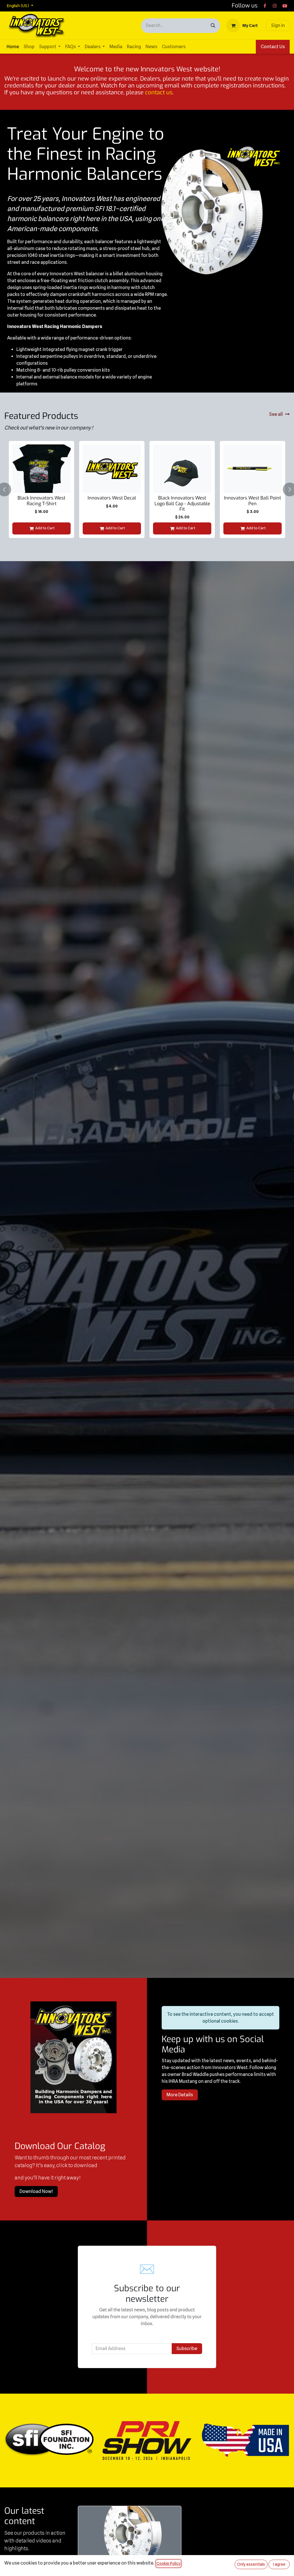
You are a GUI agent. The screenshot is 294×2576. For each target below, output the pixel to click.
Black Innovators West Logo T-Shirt (41, 501)
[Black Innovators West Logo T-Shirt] (41, 469)
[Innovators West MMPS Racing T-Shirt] (112, 469)
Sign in (278, 25)
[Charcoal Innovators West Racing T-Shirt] (182, 469)
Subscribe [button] (187, 2349)
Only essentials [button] (251, 2564)
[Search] (213, 26)
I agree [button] (279, 2564)
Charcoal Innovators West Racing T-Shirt (182, 501)
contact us (159, 92)
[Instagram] (275, 6)
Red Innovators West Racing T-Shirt (253, 501)
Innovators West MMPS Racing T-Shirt (112, 501)
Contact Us (273, 47)
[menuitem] (13, 47)
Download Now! (36, 2191)
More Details (180, 2095)
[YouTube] (285, 6)
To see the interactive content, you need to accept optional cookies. (220, 2018)
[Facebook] (265, 6)
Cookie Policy (169, 2563)
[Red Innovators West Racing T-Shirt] (253, 469)
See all (276, 414)
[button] (8, 489)
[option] (147, 489)
